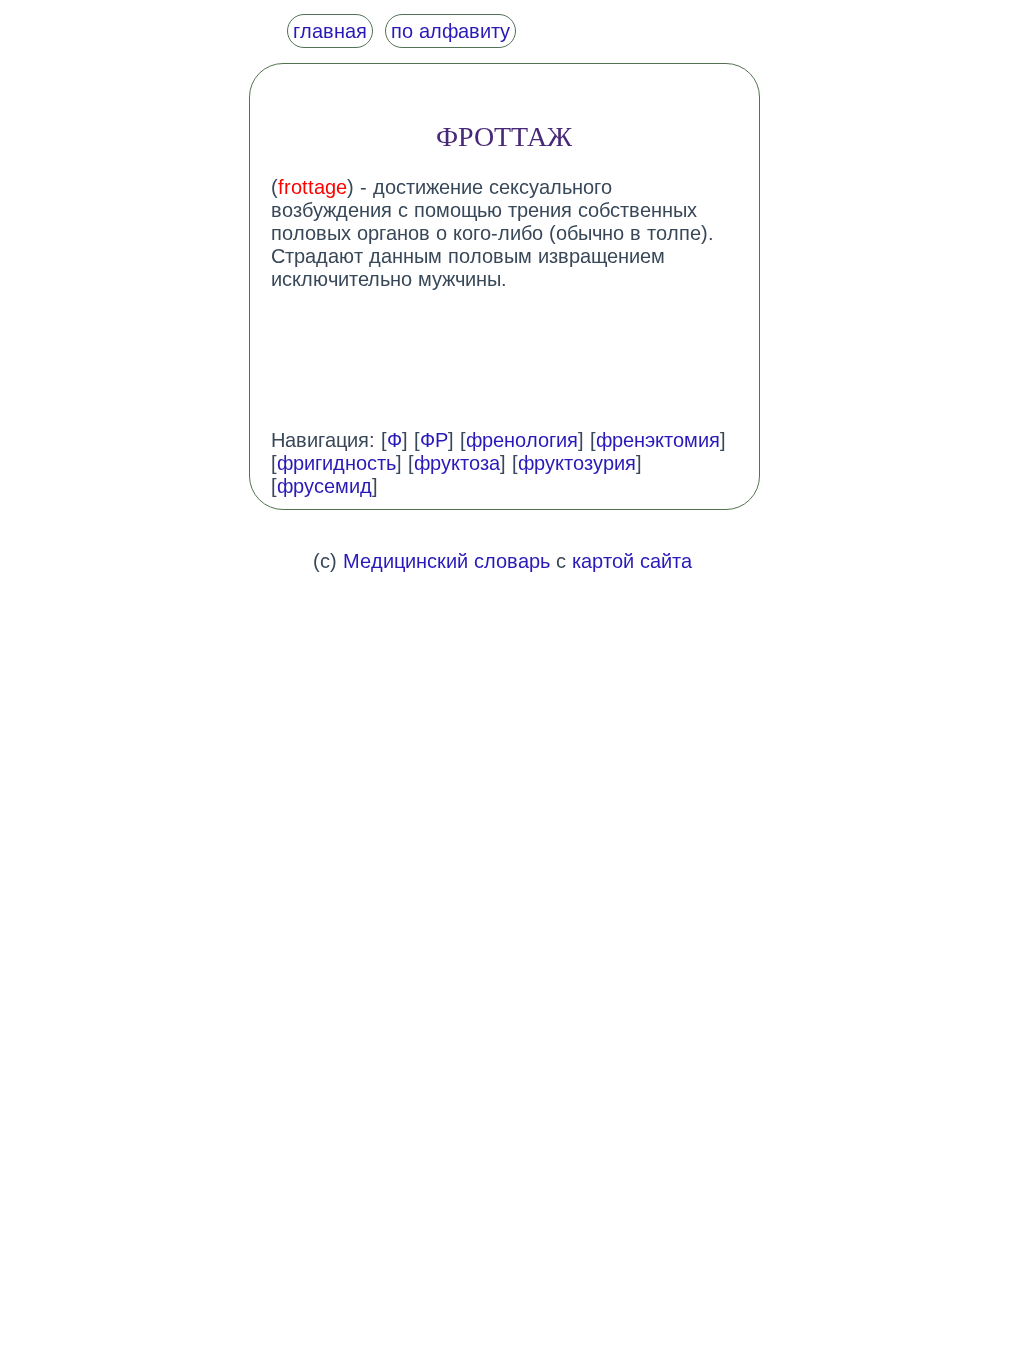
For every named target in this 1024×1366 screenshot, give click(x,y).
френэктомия (658, 440)
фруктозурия (577, 463)
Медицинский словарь (446, 561)
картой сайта (632, 561)
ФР (434, 440)
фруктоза (457, 463)
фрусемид (324, 486)
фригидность (336, 463)
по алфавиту (450, 31)
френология (522, 440)
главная (330, 31)
